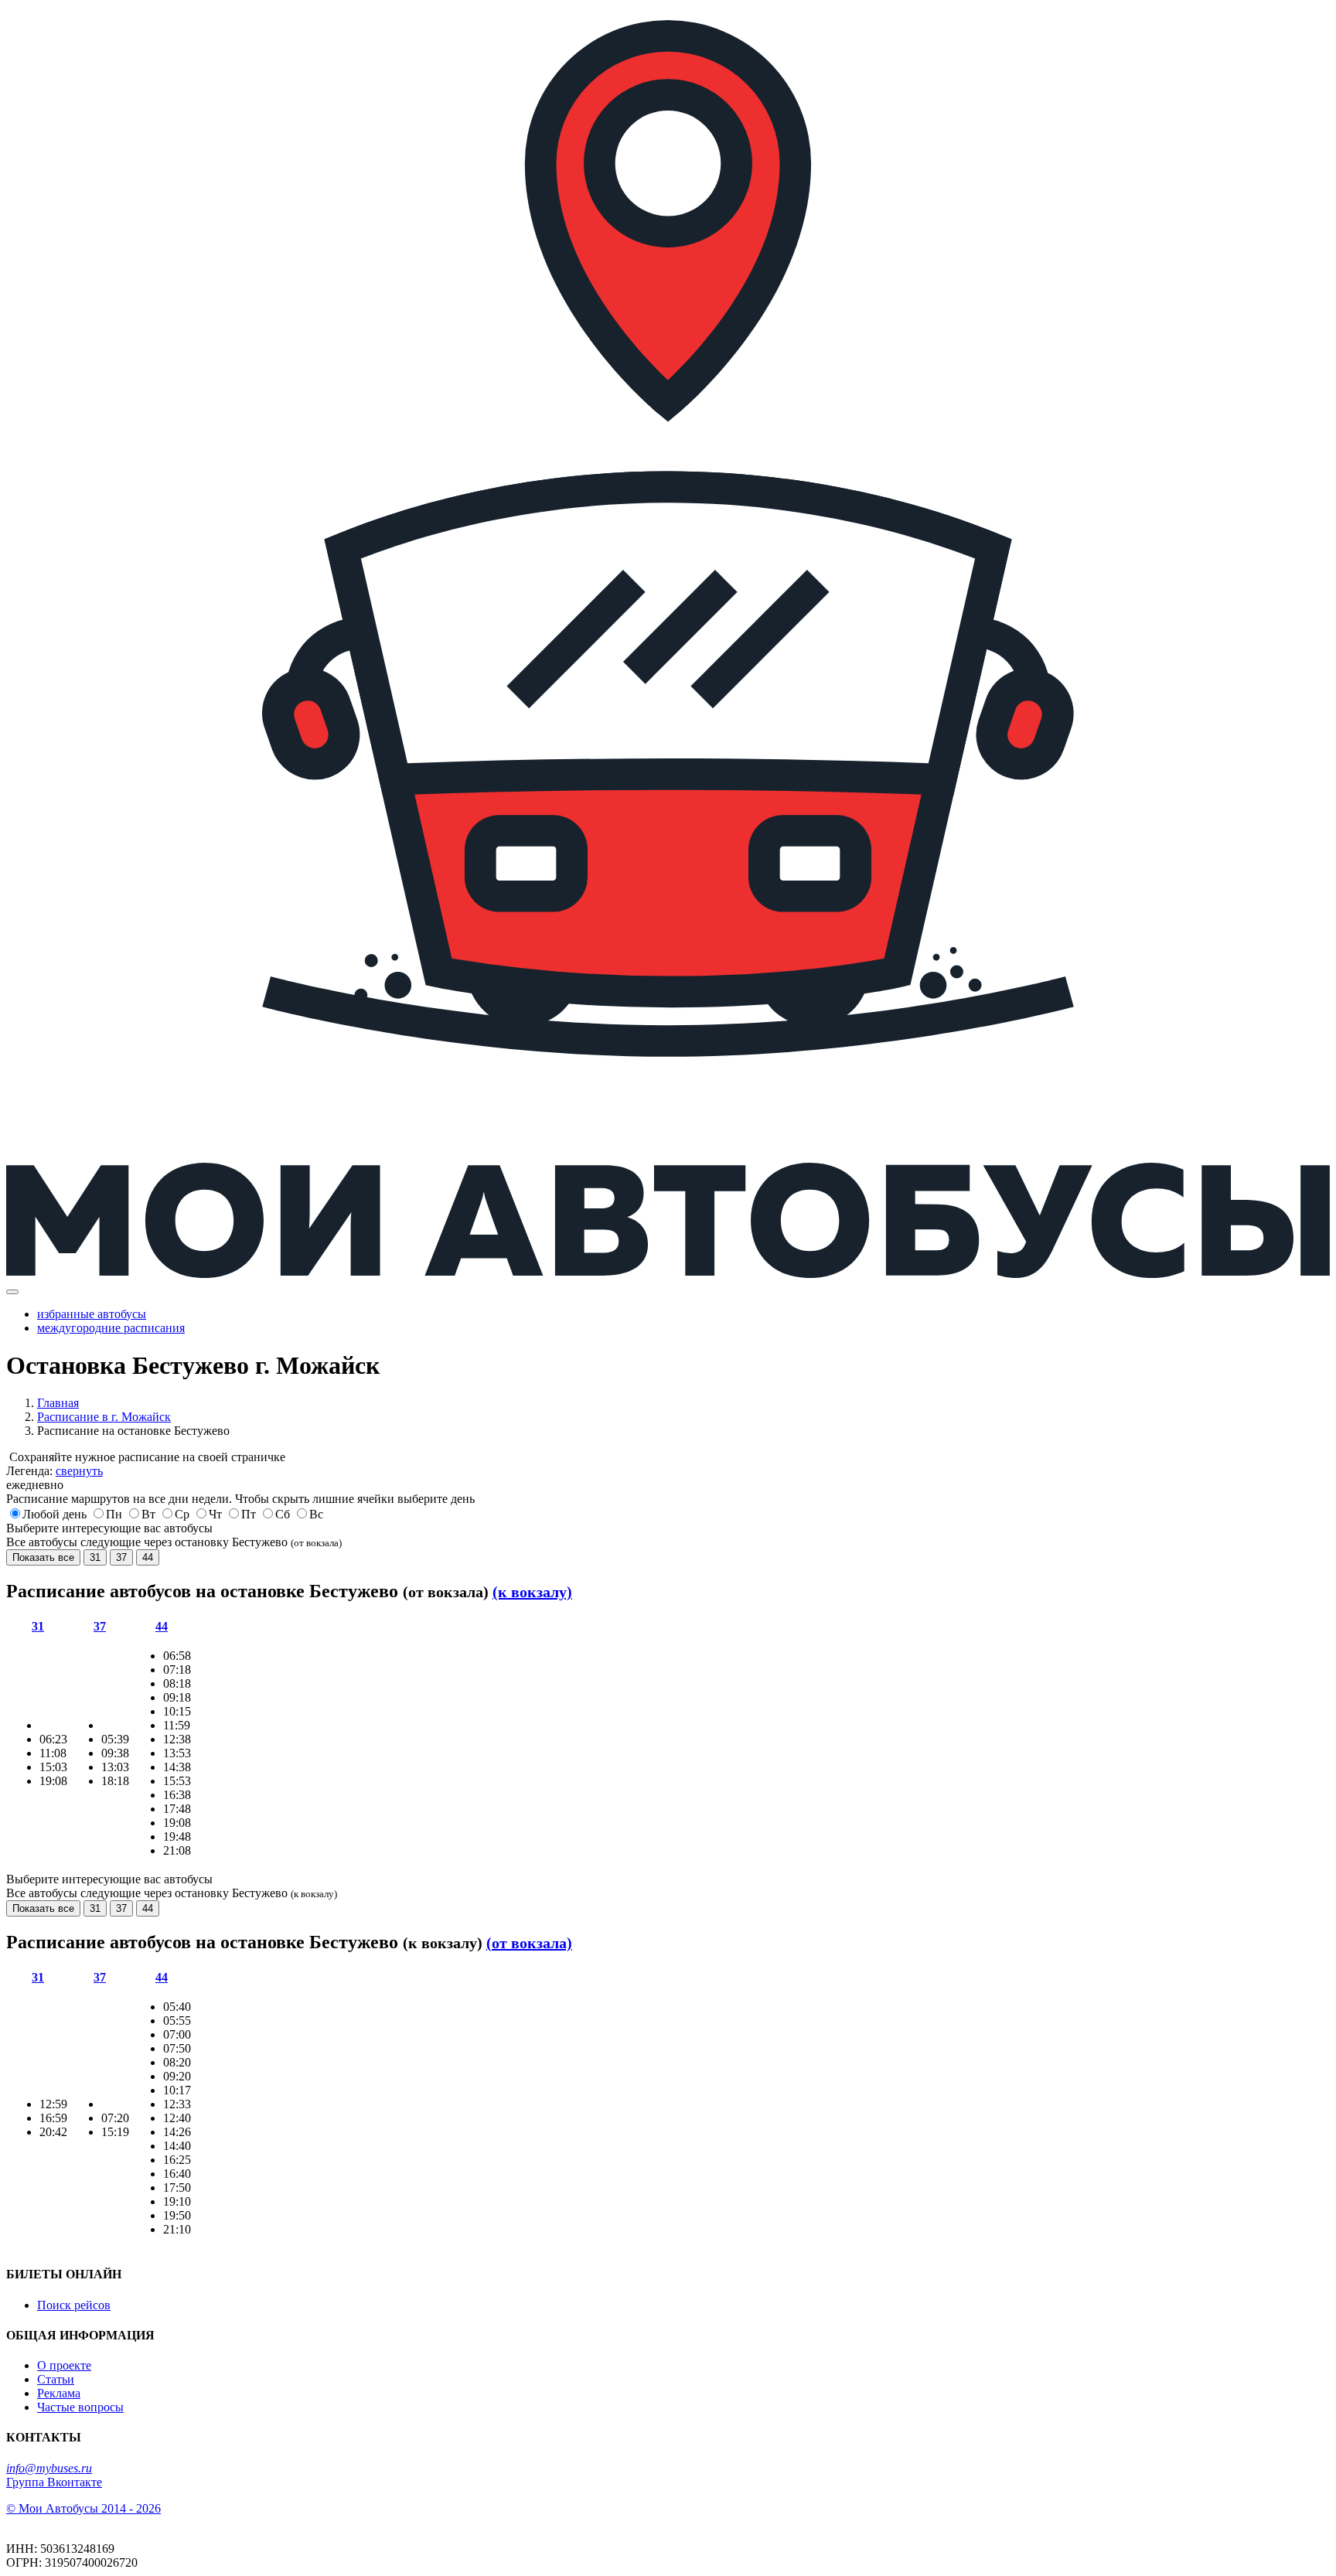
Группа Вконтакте (54, 2482)
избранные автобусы (92, 1314)
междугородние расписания (111, 1328)
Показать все (43, 1557)
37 (121, 1557)
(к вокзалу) (532, 1592)
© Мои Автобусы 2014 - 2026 (83, 2508)
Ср (182, 1514)
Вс (316, 1514)
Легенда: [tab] (55, 1471)
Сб (283, 1514)
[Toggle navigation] (12, 1292)
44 (148, 1557)
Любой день (55, 1514)
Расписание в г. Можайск (104, 1417)
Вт (148, 1514)
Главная (58, 1403)
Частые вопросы (80, 2407)
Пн (114, 1514)
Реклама (59, 2393)
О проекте (64, 2365)
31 (95, 1557)
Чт (215, 1514)
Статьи (56, 2379)
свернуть (79, 1471)
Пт (249, 1514)
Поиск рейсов (74, 2305)
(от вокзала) (529, 1943)
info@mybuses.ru (49, 2468)
